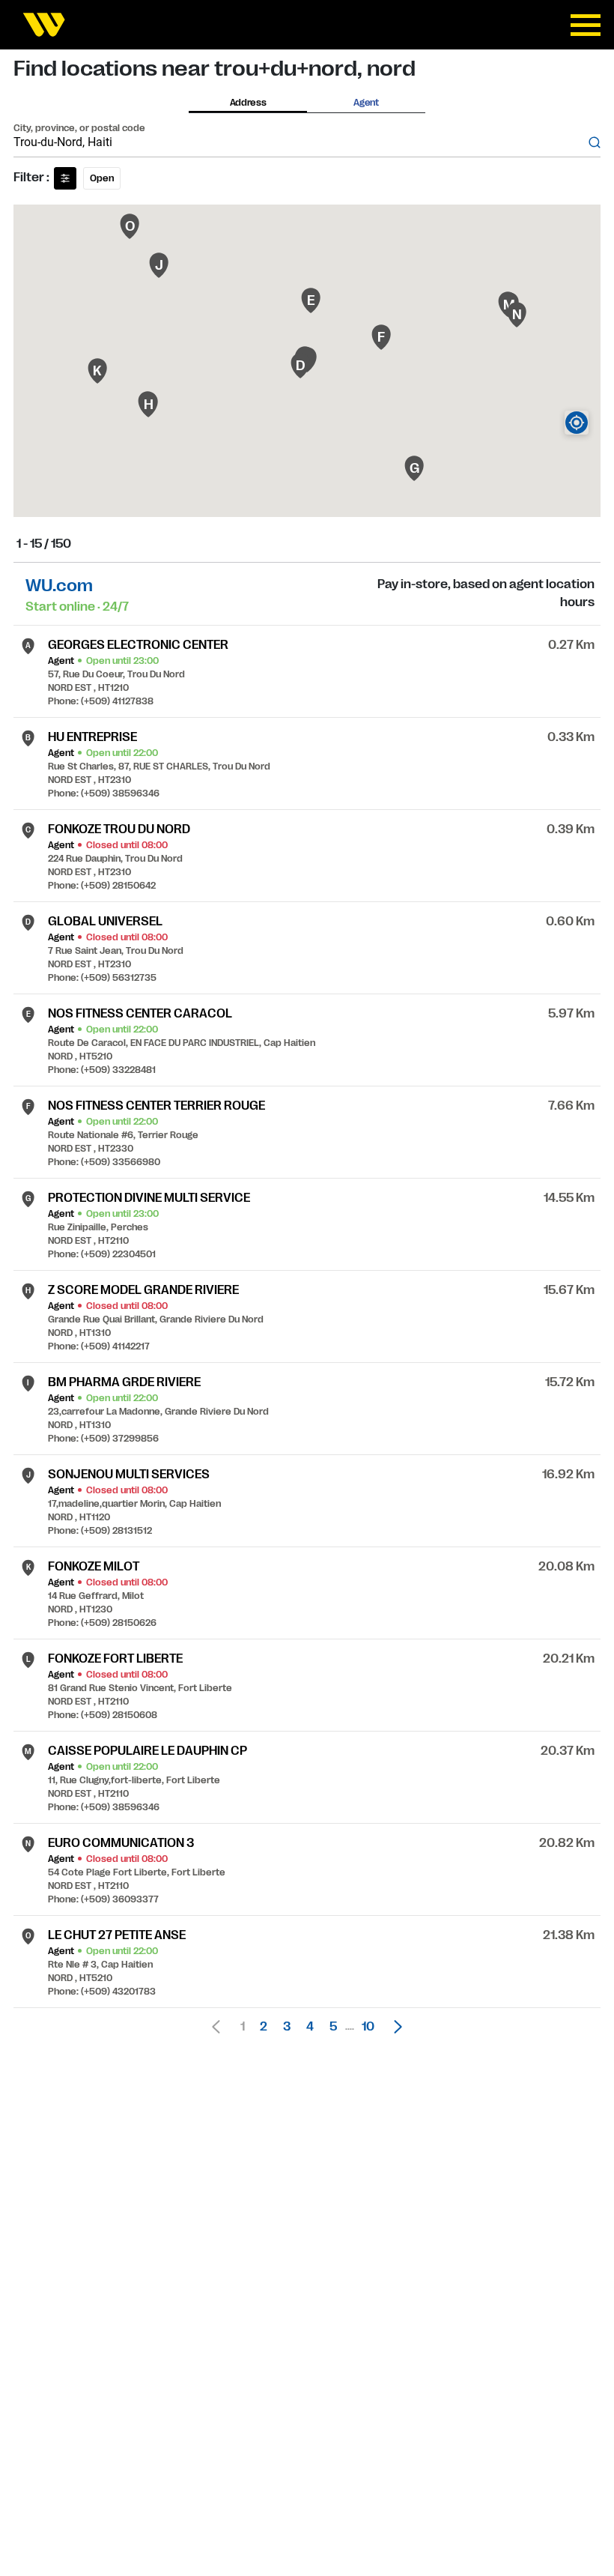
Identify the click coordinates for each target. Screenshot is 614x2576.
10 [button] (368, 2027)
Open (102, 178)
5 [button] (333, 2027)
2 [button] (264, 2027)
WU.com (59, 586)
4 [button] (310, 2027)
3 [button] (287, 2027)
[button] (394, 2027)
